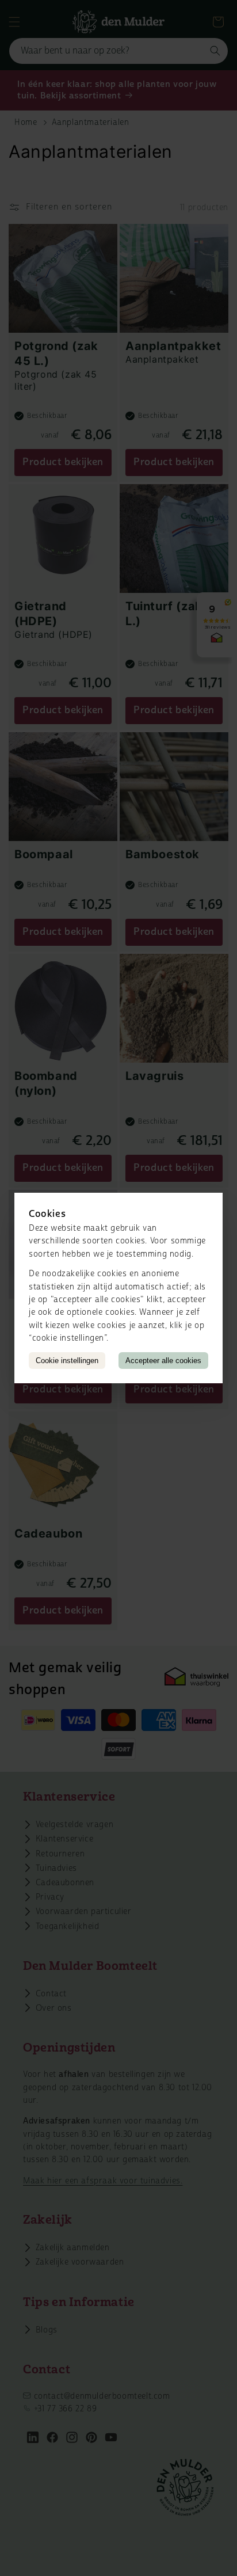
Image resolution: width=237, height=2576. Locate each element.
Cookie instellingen (67, 1361)
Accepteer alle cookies (163, 1361)
